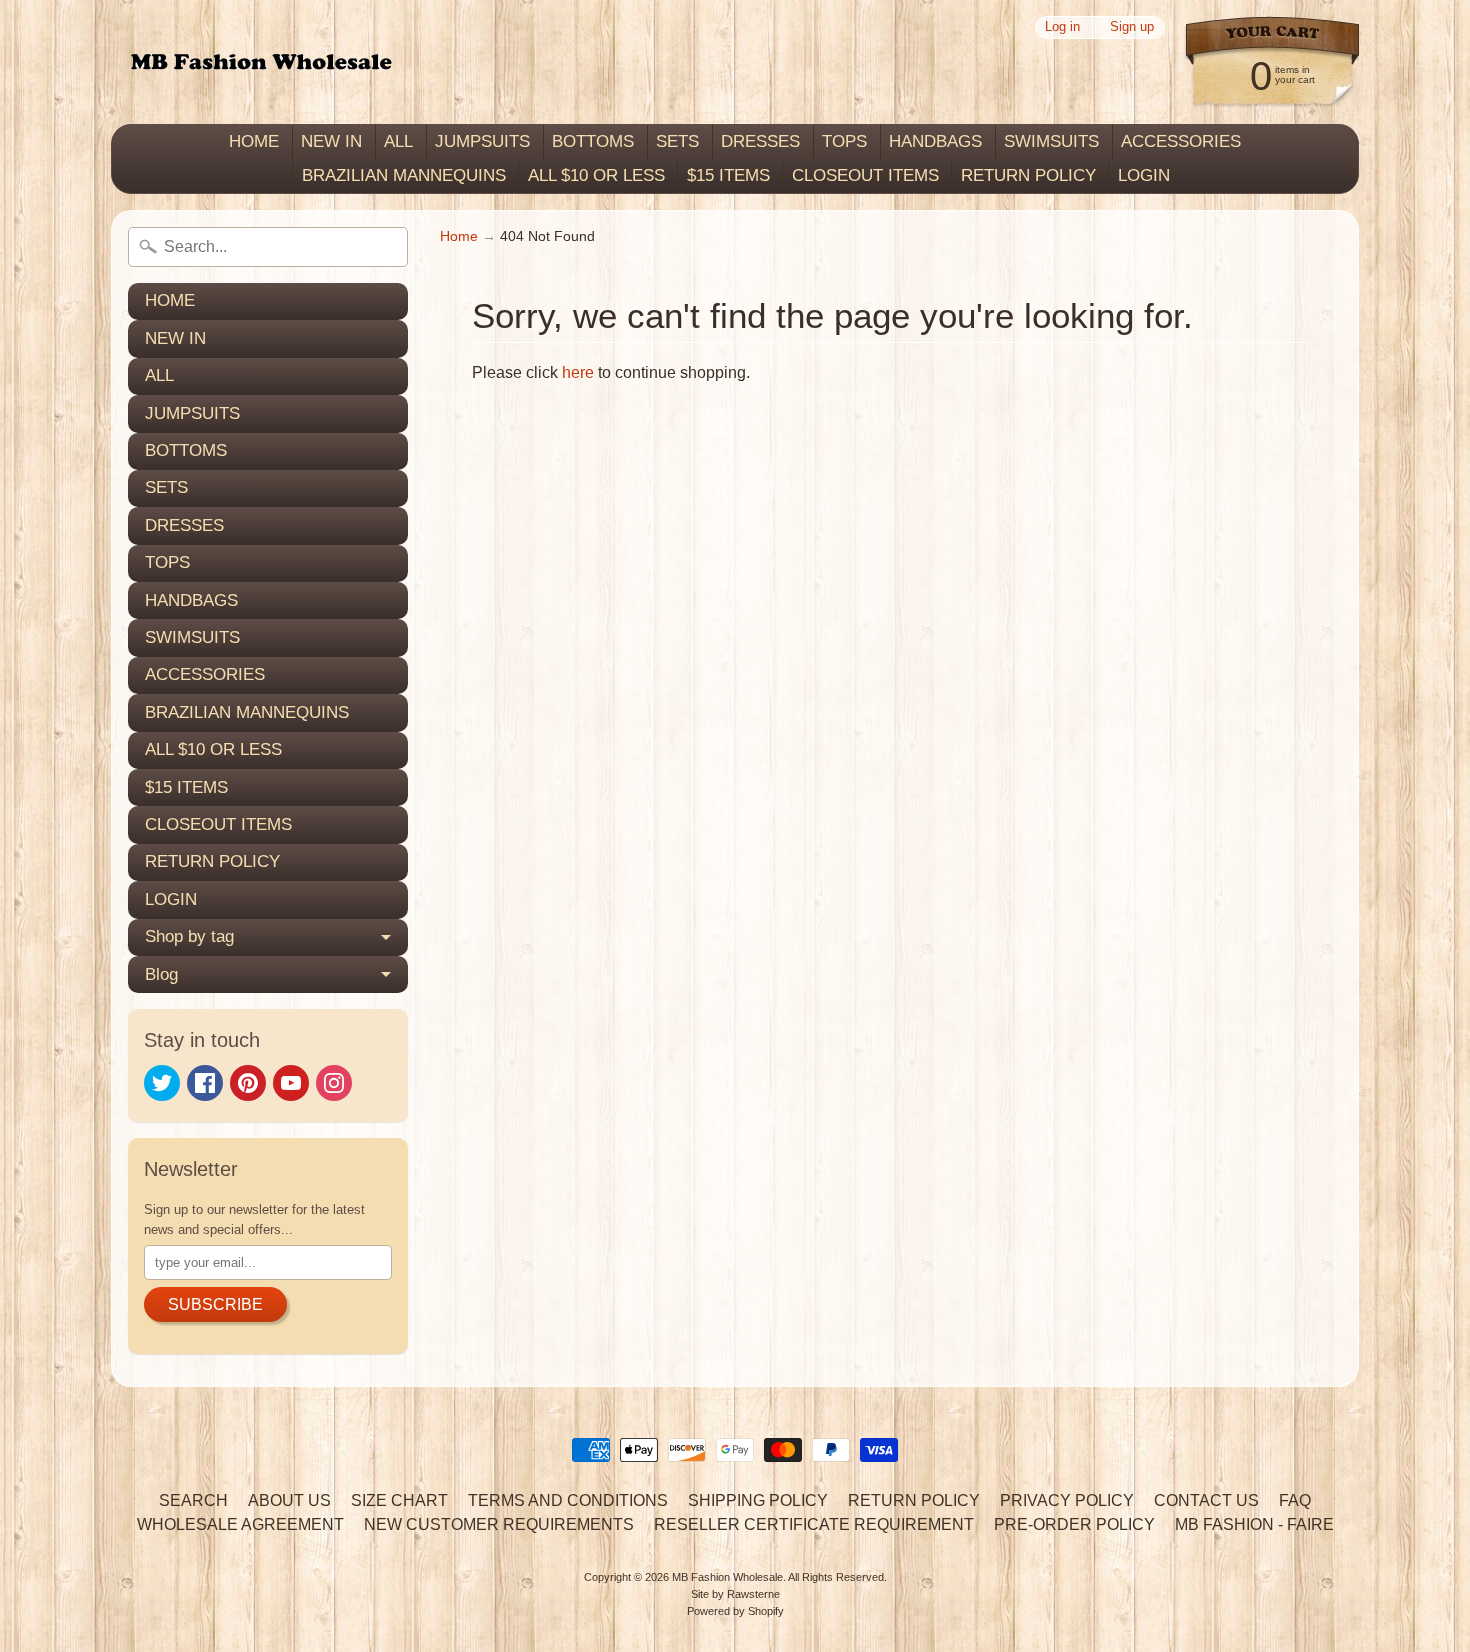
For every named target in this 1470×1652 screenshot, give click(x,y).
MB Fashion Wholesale (727, 1577)
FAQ (1295, 1500)
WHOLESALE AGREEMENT (240, 1524)
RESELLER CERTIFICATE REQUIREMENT (814, 1524)
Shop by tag (189, 936)
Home (459, 236)
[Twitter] (162, 1083)
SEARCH (193, 1500)
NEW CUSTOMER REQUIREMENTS (499, 1524)
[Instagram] (334, 1083)
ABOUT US (289, 1500)
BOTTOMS (593, 141)
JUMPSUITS (482, 141)
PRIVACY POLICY (1067, 1500)
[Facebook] (205, 1083)
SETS (677, 141)
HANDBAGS (935, 141)
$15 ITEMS (728, 175)
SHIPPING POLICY (758, 1500)
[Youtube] (291, 1083)
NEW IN (331, 141)
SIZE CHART (399, 1500)
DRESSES (760, 141)
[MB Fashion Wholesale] (261, 62)
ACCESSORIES (1181, 141)
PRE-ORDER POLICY (1074, 1524)
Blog (161, 974)
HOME (254, 141)
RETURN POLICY (1028, 175)
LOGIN (1144, 175)
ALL (398, 141)
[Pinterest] (248, 1083)
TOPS (844, 141)
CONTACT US (1206, 1500)
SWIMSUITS (1051, 141)
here (578, 372)
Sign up (1132, 27)
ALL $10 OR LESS (596, 175)
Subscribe (215, 1304)
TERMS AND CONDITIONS (568, 1500)
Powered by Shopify (735, 1611)
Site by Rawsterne (735, 1594)
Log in (1062, 27)
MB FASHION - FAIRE (1254, 1524)
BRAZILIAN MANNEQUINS (404, 175)
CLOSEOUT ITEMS (865, 175)
